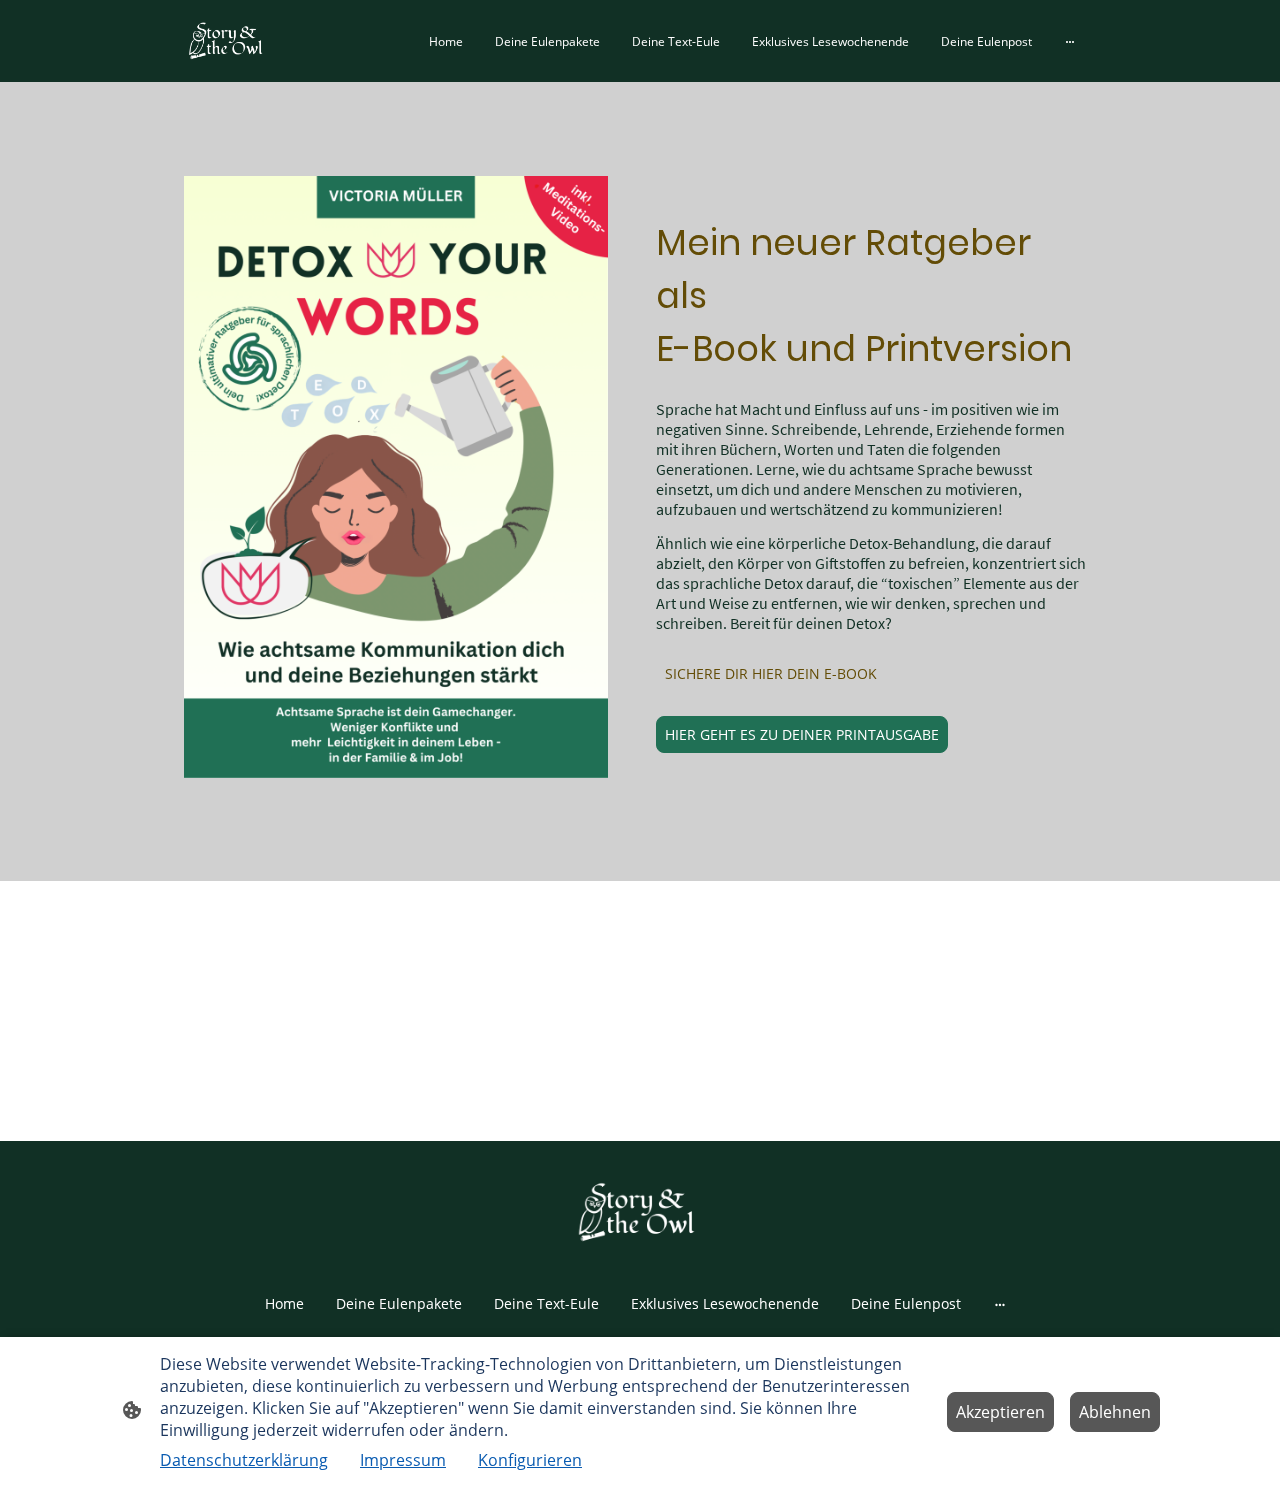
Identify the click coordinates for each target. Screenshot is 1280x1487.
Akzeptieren (1000, 1412)
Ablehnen (1115, 1412)
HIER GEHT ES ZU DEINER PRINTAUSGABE (802, 734)
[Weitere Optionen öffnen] (1070, 41)
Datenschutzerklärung (244, 1460)
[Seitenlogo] (228, 41)
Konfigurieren (530, 1460)
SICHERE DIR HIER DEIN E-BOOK (771, 673)
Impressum (403, 1460)
